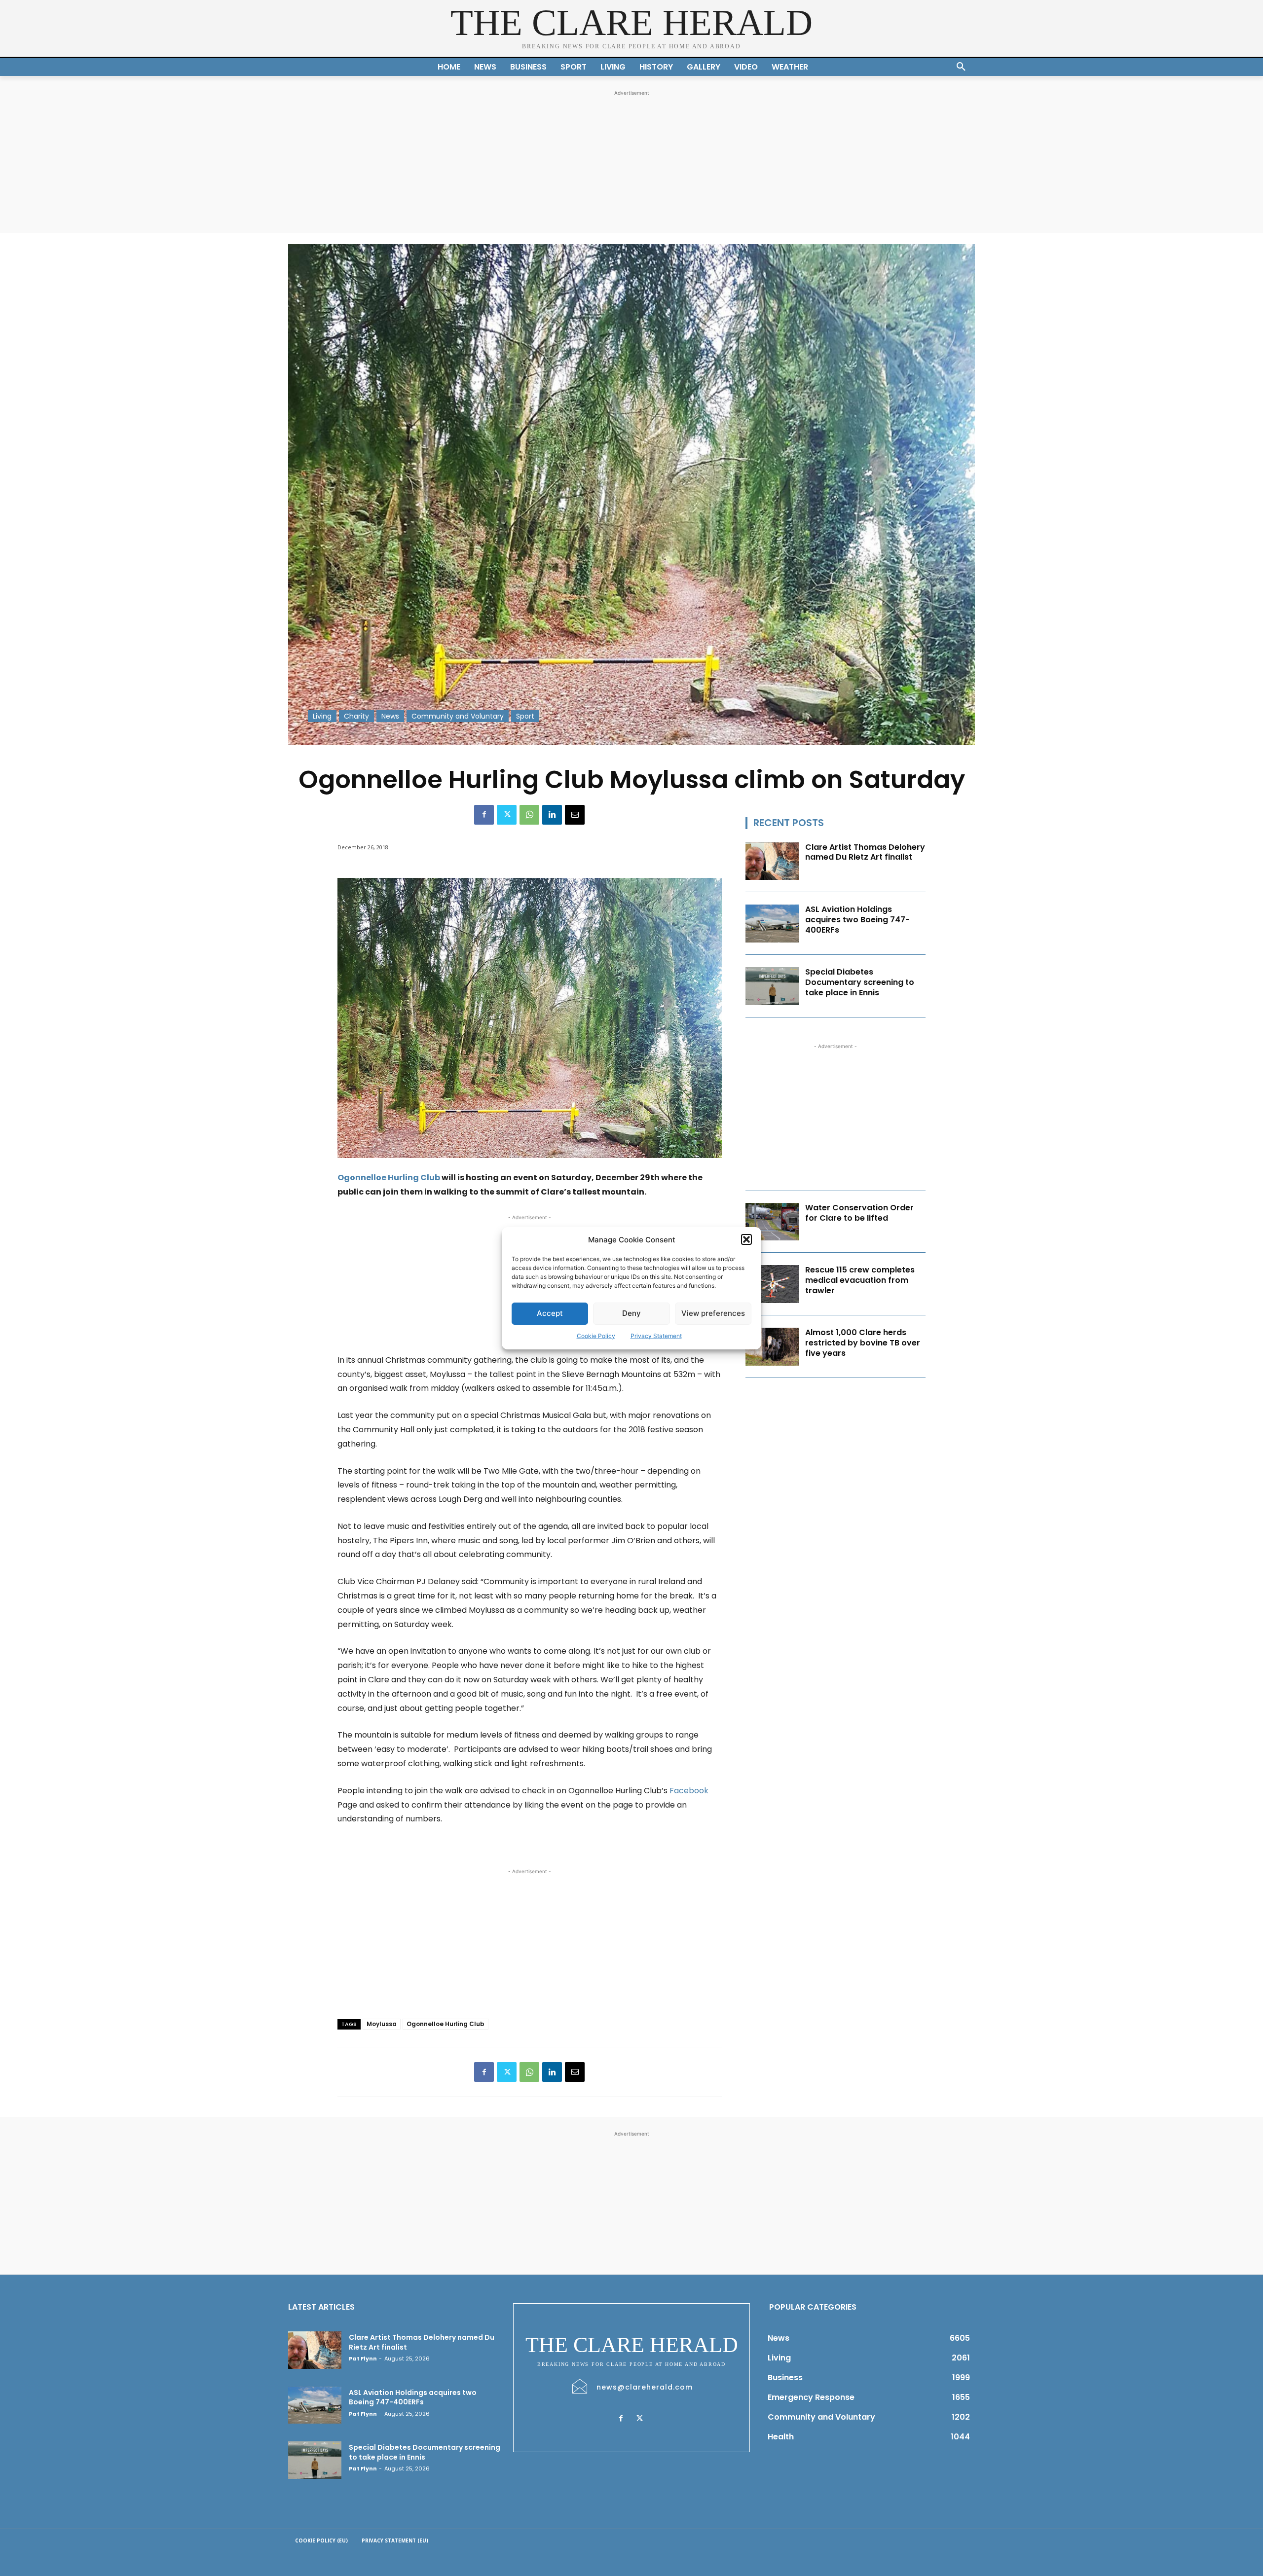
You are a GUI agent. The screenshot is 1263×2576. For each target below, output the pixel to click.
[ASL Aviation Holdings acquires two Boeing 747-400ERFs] (773, 924)
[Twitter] (507, 815)
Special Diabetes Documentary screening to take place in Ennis (860, 982)
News (390, 716)
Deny (631, 1313)
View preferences (713, 1313)
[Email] (575, 815)
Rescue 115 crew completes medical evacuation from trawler (860, 1280)
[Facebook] (484, 815)
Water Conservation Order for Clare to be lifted (859, 1213)
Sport (525, 716)
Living (322, 716)
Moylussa (382, 2024)
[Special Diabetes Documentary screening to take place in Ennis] (773, 986)
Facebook (689, 1791)
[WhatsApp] (529, 815)
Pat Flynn (363, 2358)
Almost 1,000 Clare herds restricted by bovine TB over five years (863, 1343)
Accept (550, 1313)
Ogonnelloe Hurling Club (389, 1178)
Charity (356, 716)
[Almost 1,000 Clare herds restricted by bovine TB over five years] (773, 1347)
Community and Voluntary (458, 716)
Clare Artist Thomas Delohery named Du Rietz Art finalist (865, 852)
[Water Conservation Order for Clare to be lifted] (773, 1222)
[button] (746, 1239)
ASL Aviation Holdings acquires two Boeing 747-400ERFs (857, 920)
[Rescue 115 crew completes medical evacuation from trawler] (773, 1284)
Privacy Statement (656, 1336)
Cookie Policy (596, 1336)
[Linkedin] (552, 815)
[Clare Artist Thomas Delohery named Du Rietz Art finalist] (773, 861)
